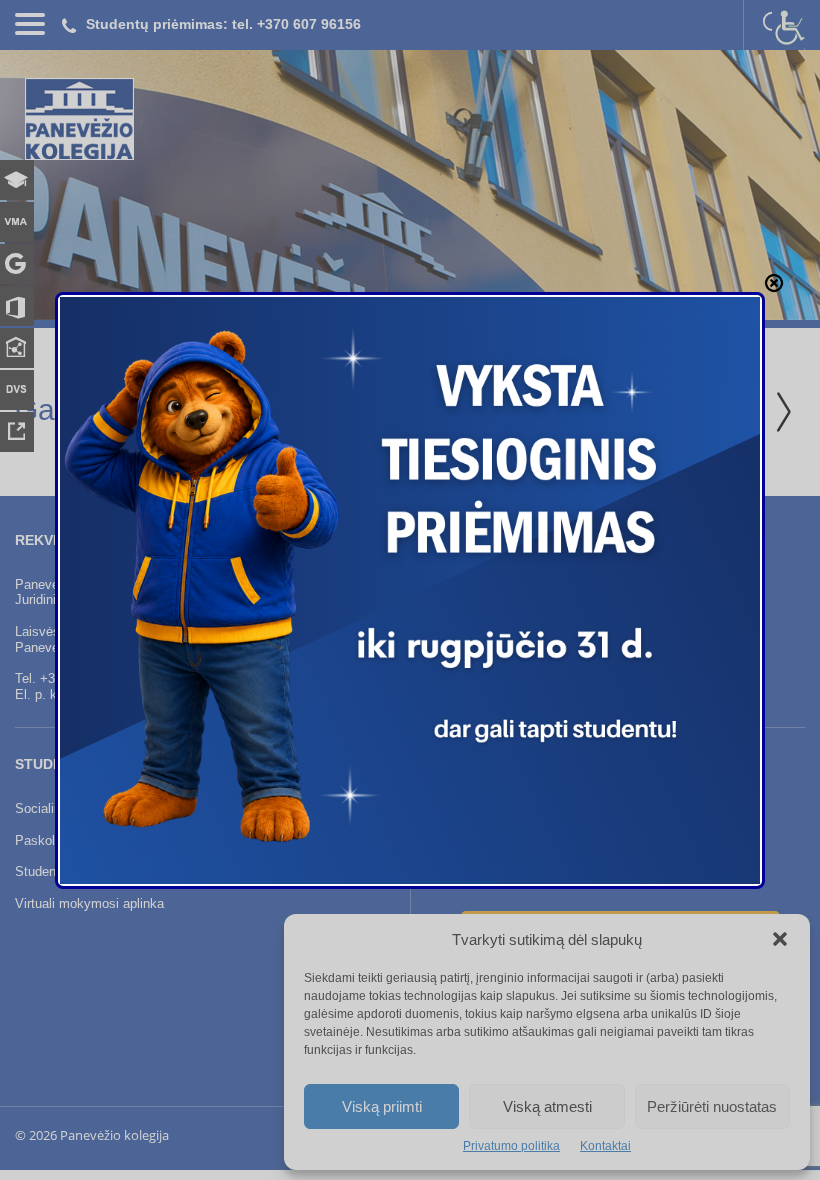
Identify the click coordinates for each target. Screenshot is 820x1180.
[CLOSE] (774, 283)
